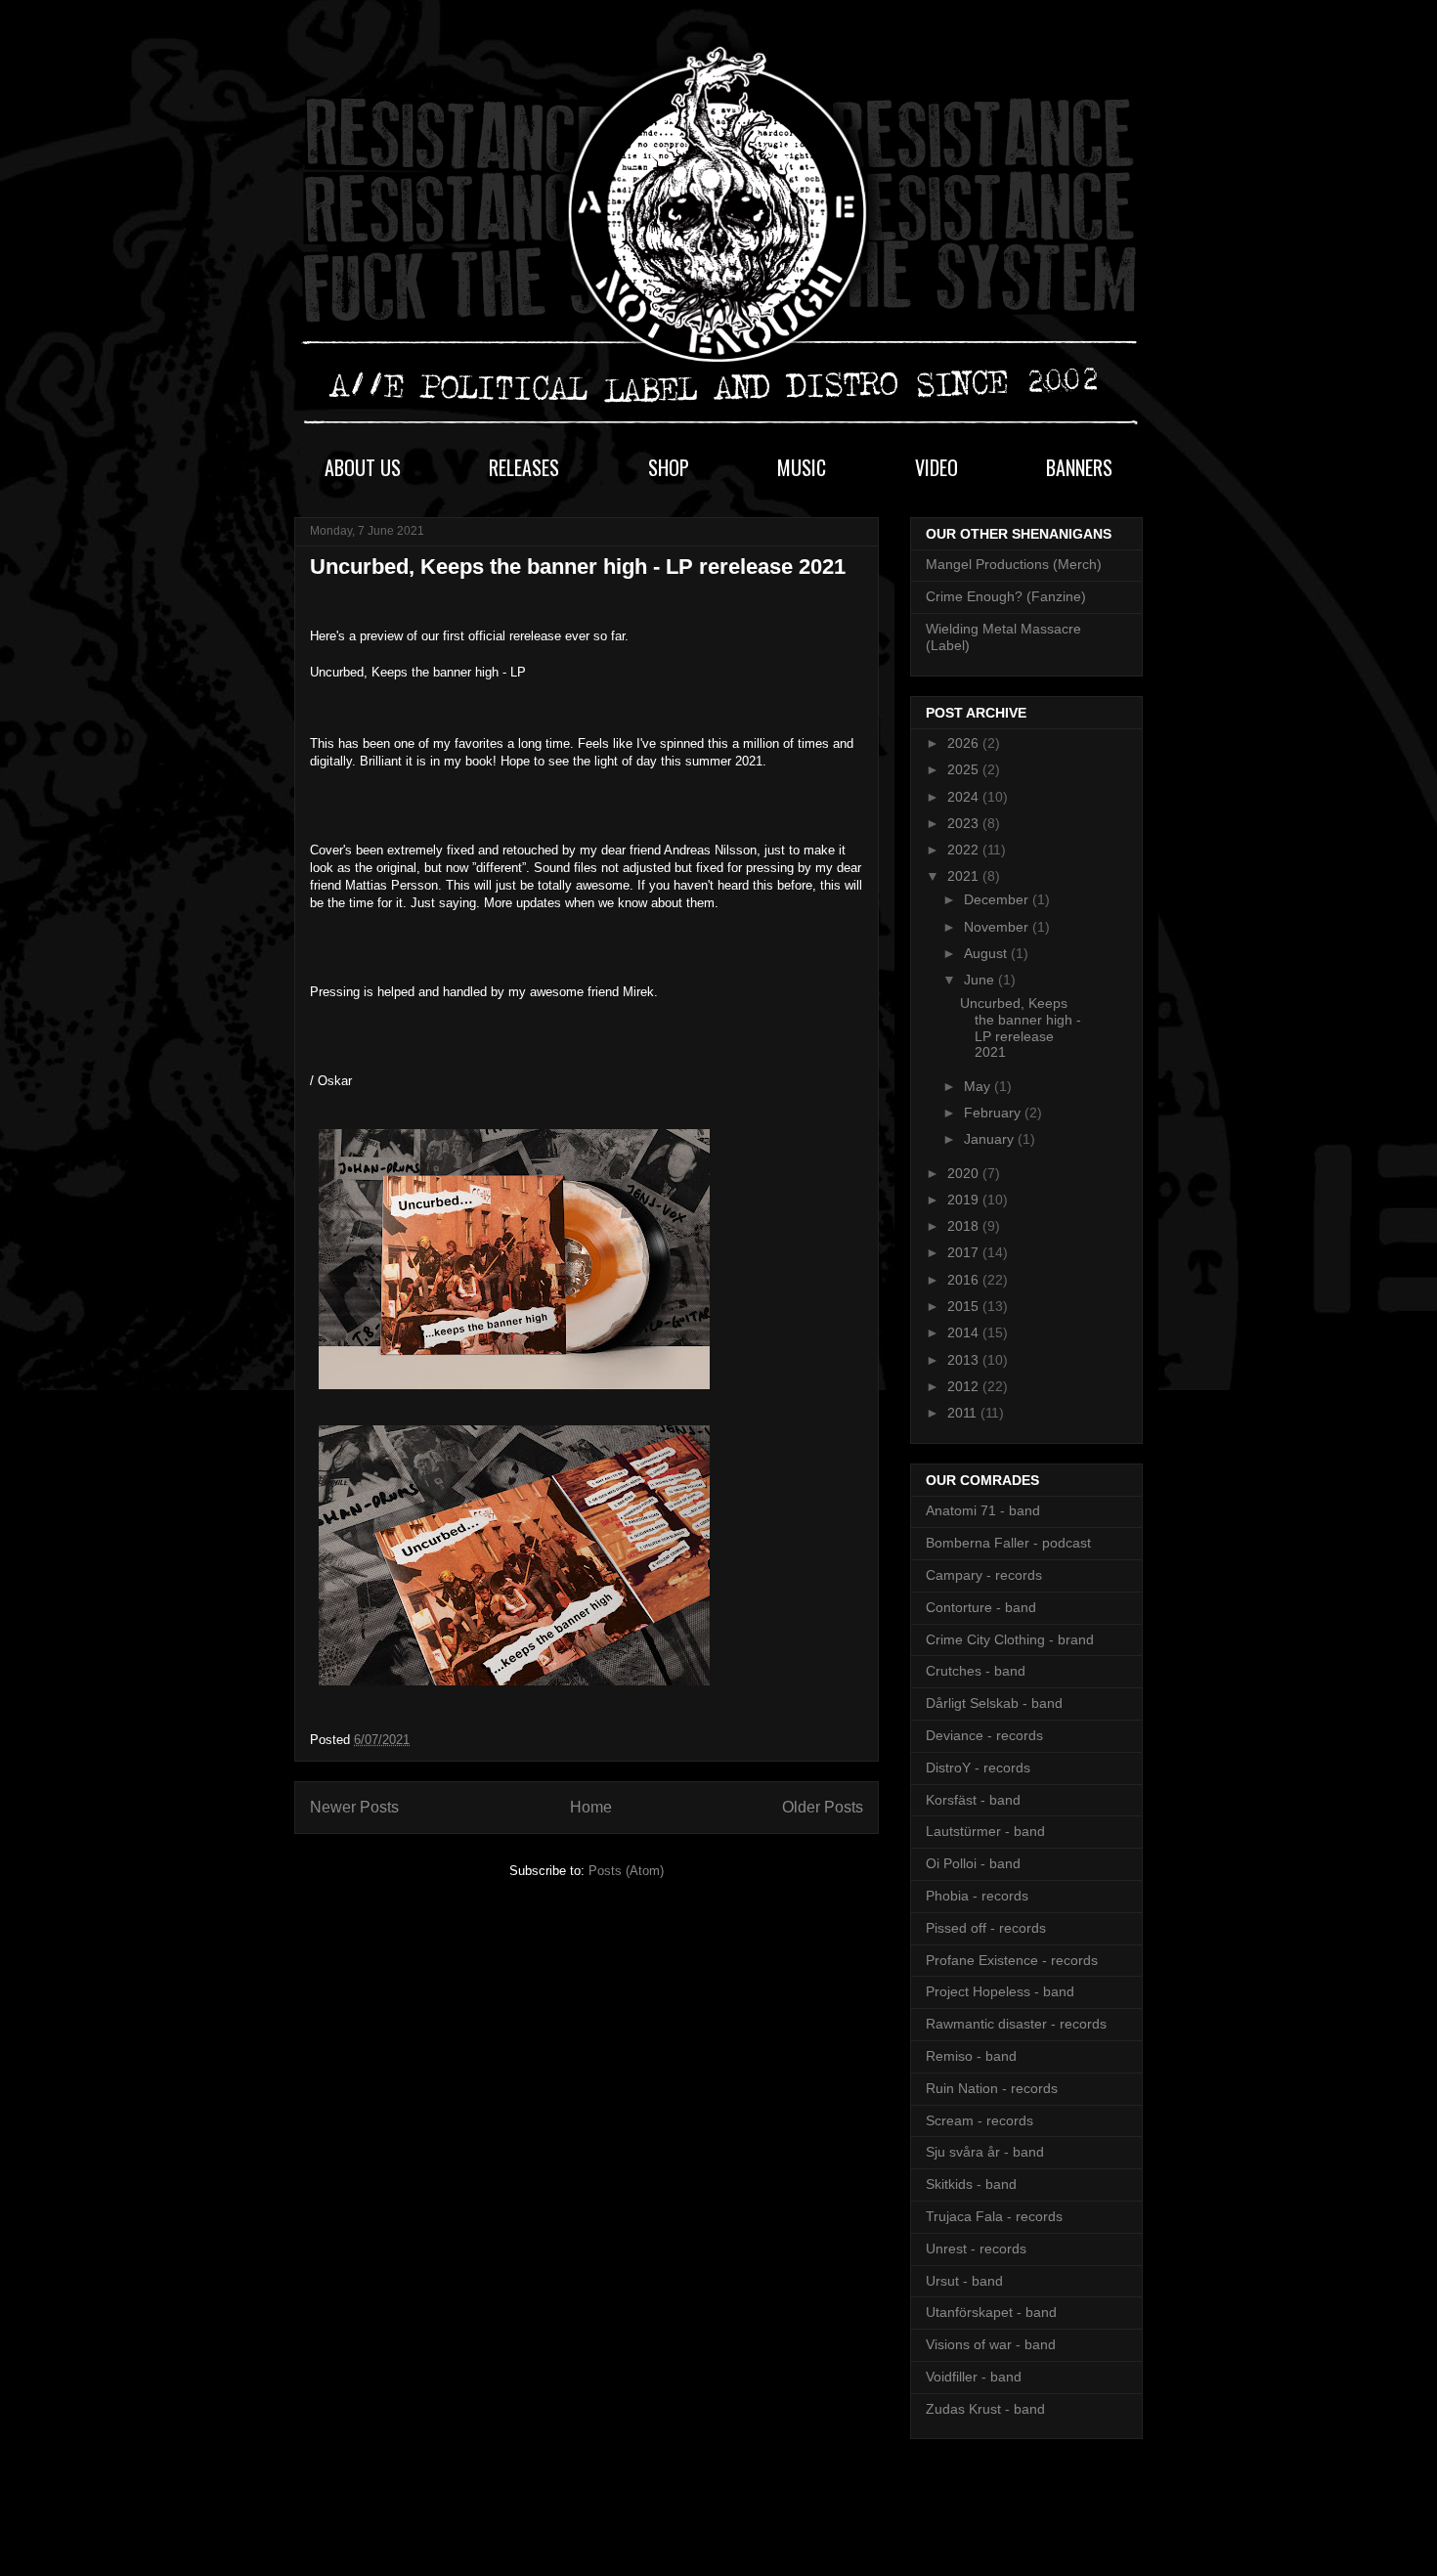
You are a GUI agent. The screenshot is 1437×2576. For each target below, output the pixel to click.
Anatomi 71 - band (983, 1510)
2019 (965, 1200)
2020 (965, 1173)
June (981, 980)
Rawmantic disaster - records (1016, 2024)
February (994, 1113)
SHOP (669, 467)
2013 (965, 1360)
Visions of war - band (991, 2344)
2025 (965, 769)
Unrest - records (976, 2249)
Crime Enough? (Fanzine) (1006, 596)
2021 (965, 876)
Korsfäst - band (973, 1800)
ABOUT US (363, 467)
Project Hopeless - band (1000, 1991)
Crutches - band (976, 1671)
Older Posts (823, 1807)
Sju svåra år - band (985, 2152)
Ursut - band (964, 2281)
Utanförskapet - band (991, 2312)
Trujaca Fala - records (994, 2216)
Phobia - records (977, 1896)
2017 (965, 1252)
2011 (964, 1413)
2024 (965, 797)
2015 (965, 1306)
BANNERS (1079, 467)
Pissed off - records (986, 1928)
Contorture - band (981, 1607)
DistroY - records (978, 1768)
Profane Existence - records (1012, 1960)
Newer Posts (354, 1807)
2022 (965, 850)
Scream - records (980, 2120)
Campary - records (984, 1575)
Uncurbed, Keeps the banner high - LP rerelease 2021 (578, 567)
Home (591, 1807)
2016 (965, 1280)
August (987, 953)
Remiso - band (971, 2056)
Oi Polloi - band (973, 1863)
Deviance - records (984, 1735)
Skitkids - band (971, 2184)
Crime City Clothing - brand (1010, 1639)
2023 (965, 823)
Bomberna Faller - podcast (1008, 1543)
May (979, 1086)
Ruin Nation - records (992, 2088)
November (998, 927)
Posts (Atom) (626, 1871)
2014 (965, 1332)
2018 (965, 1226)
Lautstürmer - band (985, 1831)
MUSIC (802, 467)
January (991, 1139)
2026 (965, 743)
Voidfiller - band (974, 2377)
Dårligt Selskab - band (994, 1703)
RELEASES (524, 467)
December (998, 899)
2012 (965, 1386)
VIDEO (936, 467)
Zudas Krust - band (985, 2409)
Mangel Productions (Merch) (1014, 564)
